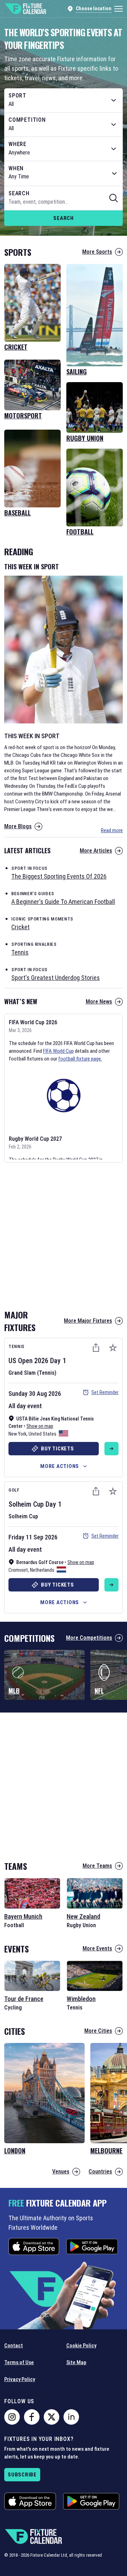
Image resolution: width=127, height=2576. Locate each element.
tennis (20, 952)
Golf (14, 1490)
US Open (20, 1361)
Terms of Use (19, 2362)
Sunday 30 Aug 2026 (35, 1394)
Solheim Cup (26, 1504)
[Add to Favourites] (113, 1348)
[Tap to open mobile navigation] (119, 9)
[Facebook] (32, 2417)
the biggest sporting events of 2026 (59, 876)
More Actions (60, 1466)
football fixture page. (80, 1059)
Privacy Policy (20, 2379)
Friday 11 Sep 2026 (33, 1537)
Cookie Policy (81, 2346)
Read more (112, 830)
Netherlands (42, 1570)
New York (17, 1434)
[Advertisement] (64, 1234)
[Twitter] (52, 2417)
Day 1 (58, 1361)
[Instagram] (12, 2417)
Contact (14, 2346)
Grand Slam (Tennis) (32, 1373)
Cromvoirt (18, 1570)
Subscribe (22, 2475)
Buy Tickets (57, 1449)
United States (43, 1434)
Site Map (76, 2362)
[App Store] (34, 2246)
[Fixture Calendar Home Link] (25, 9)
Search (64, 218)
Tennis (17, 1346)
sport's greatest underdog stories (56, 978)
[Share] (96, 1348)
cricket (20, 927)
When (16, 169)
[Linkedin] (71, 2417)
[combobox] (64, 100)
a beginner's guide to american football (63, 902)
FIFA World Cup (58, 1051)
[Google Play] (92, 2246)
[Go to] (111, 1449)
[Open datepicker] (114, 173)
